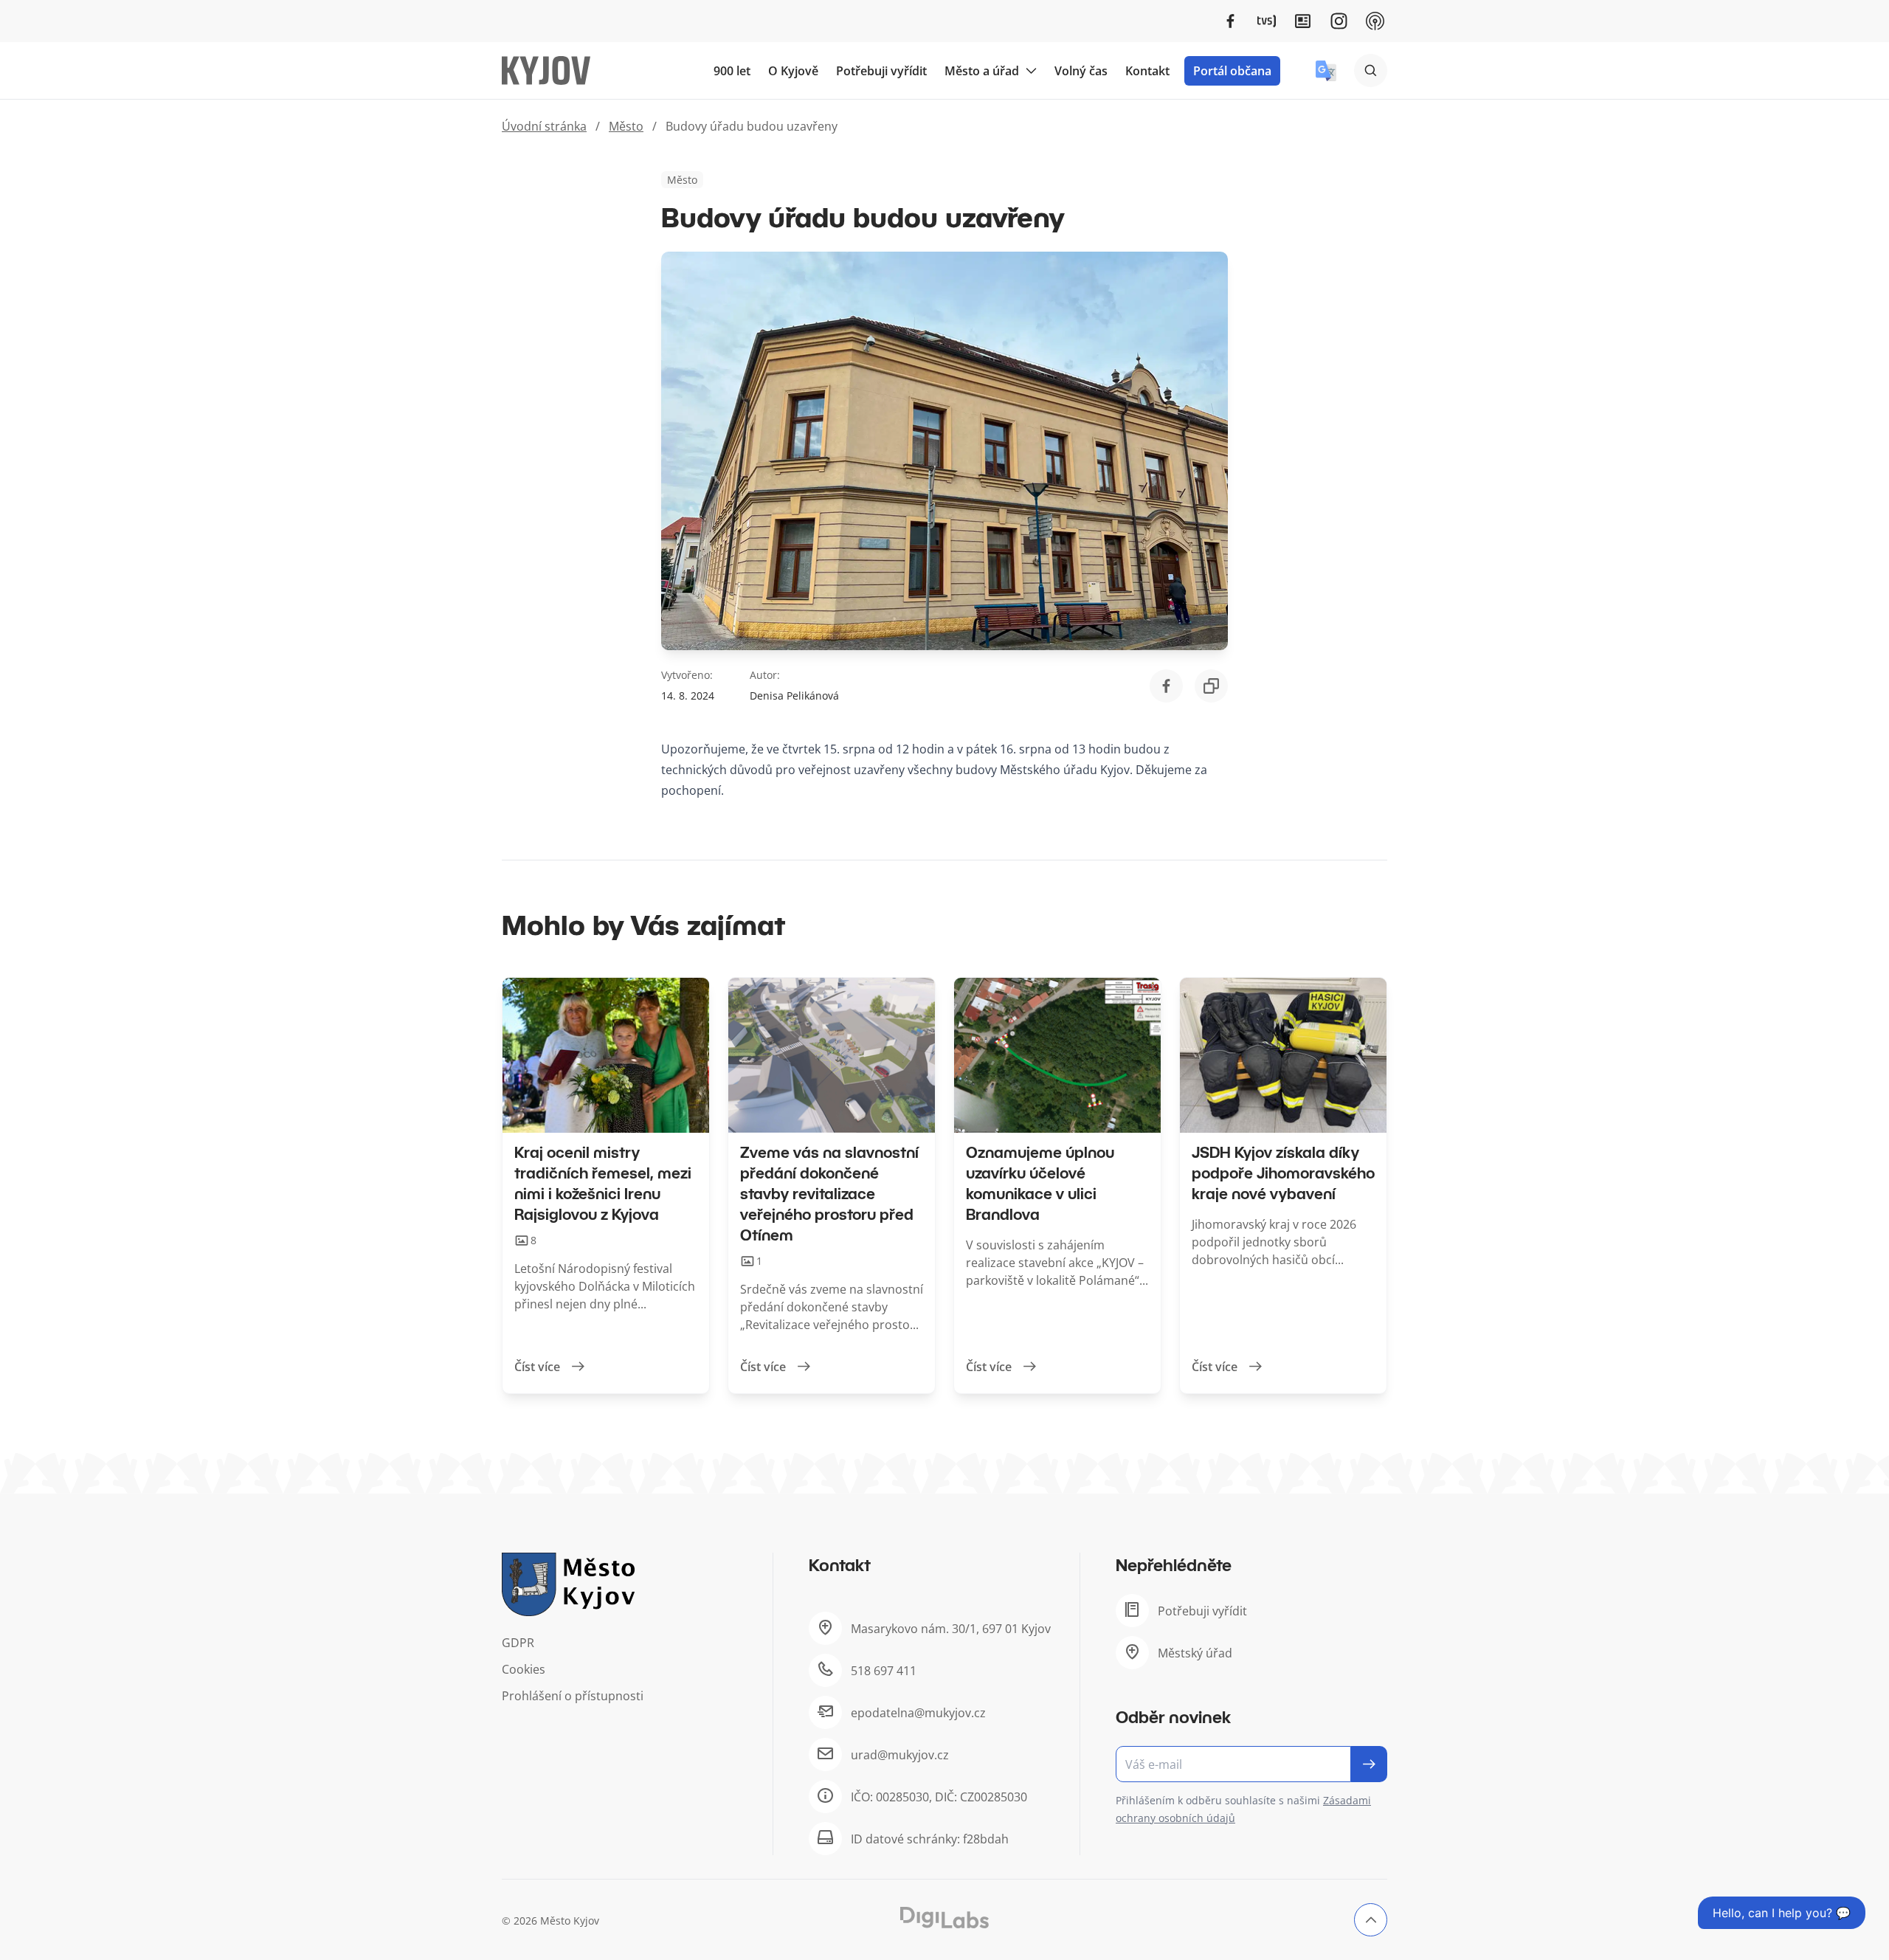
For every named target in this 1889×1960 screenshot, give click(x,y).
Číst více (537, 1367)
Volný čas (1081, 71)
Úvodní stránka (544, 126)
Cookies (524, 1669)
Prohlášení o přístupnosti (573, 1696)
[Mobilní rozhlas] (1375, 21)
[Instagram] (1339, 21)
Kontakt (1147, 71)
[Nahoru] (1371, 1920)
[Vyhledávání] (1371, 70)
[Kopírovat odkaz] (1211, 686)
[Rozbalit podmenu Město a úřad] (1031, 71)
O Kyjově (793, 71)
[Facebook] (1230, 21)
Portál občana (1232, 71)
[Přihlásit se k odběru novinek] (1369, 1764)
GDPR (518, 1643)
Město (626, 126)
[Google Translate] (1326, 71)
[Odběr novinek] (1251, 1764)
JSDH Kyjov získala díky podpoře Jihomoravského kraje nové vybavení (1283, 1173)
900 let (732, 71)
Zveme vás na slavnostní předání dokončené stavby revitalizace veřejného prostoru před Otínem (829, 1193)
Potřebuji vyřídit (881, 71)
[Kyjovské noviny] (1303, 21)
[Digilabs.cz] (944, 1918)
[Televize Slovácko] (1267, 21)
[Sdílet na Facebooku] (1166, 686)
